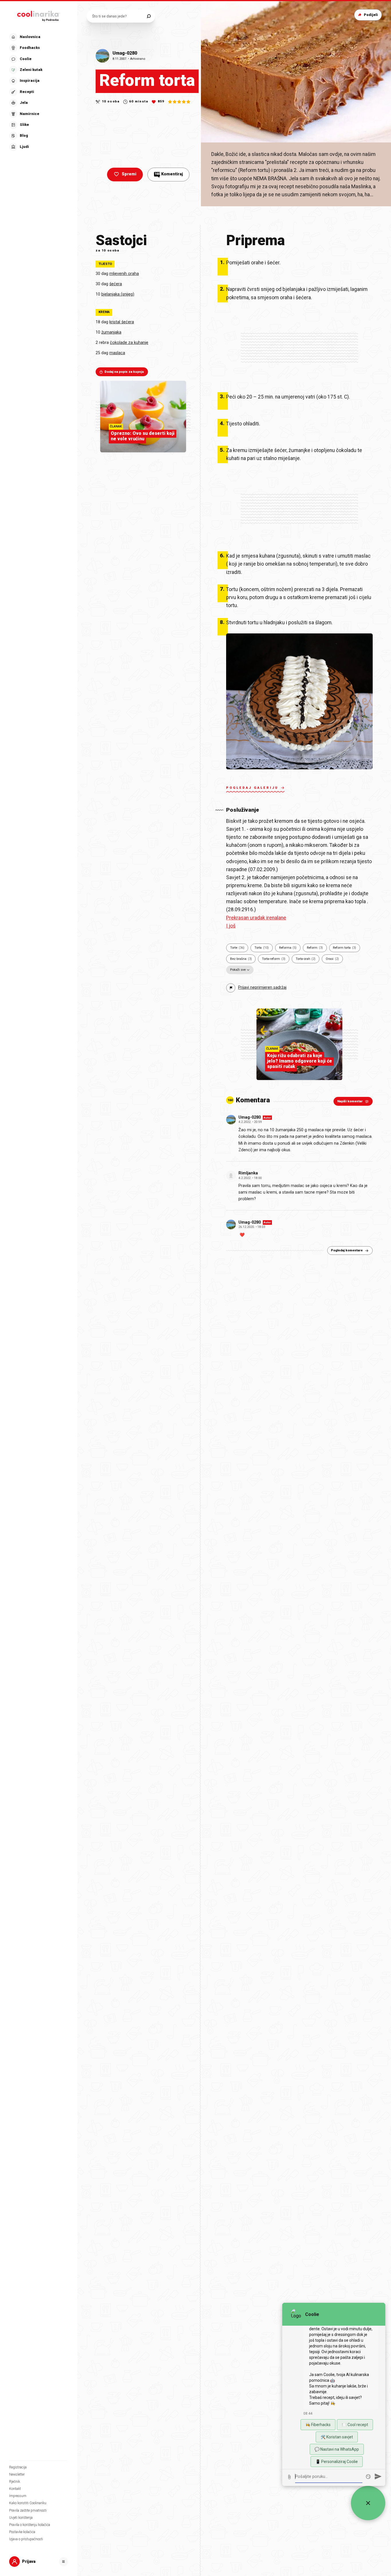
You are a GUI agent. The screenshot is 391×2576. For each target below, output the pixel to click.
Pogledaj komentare (347, 1250)
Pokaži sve (238, 970)
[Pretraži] (149, 16)
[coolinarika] (39, 15)
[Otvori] (64, 2562)
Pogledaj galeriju (252, 788)
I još (231, 926)
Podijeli (371, 15)
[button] (38, 92)
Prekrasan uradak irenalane (256, 918)
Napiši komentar (350, 1101)
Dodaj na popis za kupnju (124, 372)
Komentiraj (169, 174)
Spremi (129, 174)
